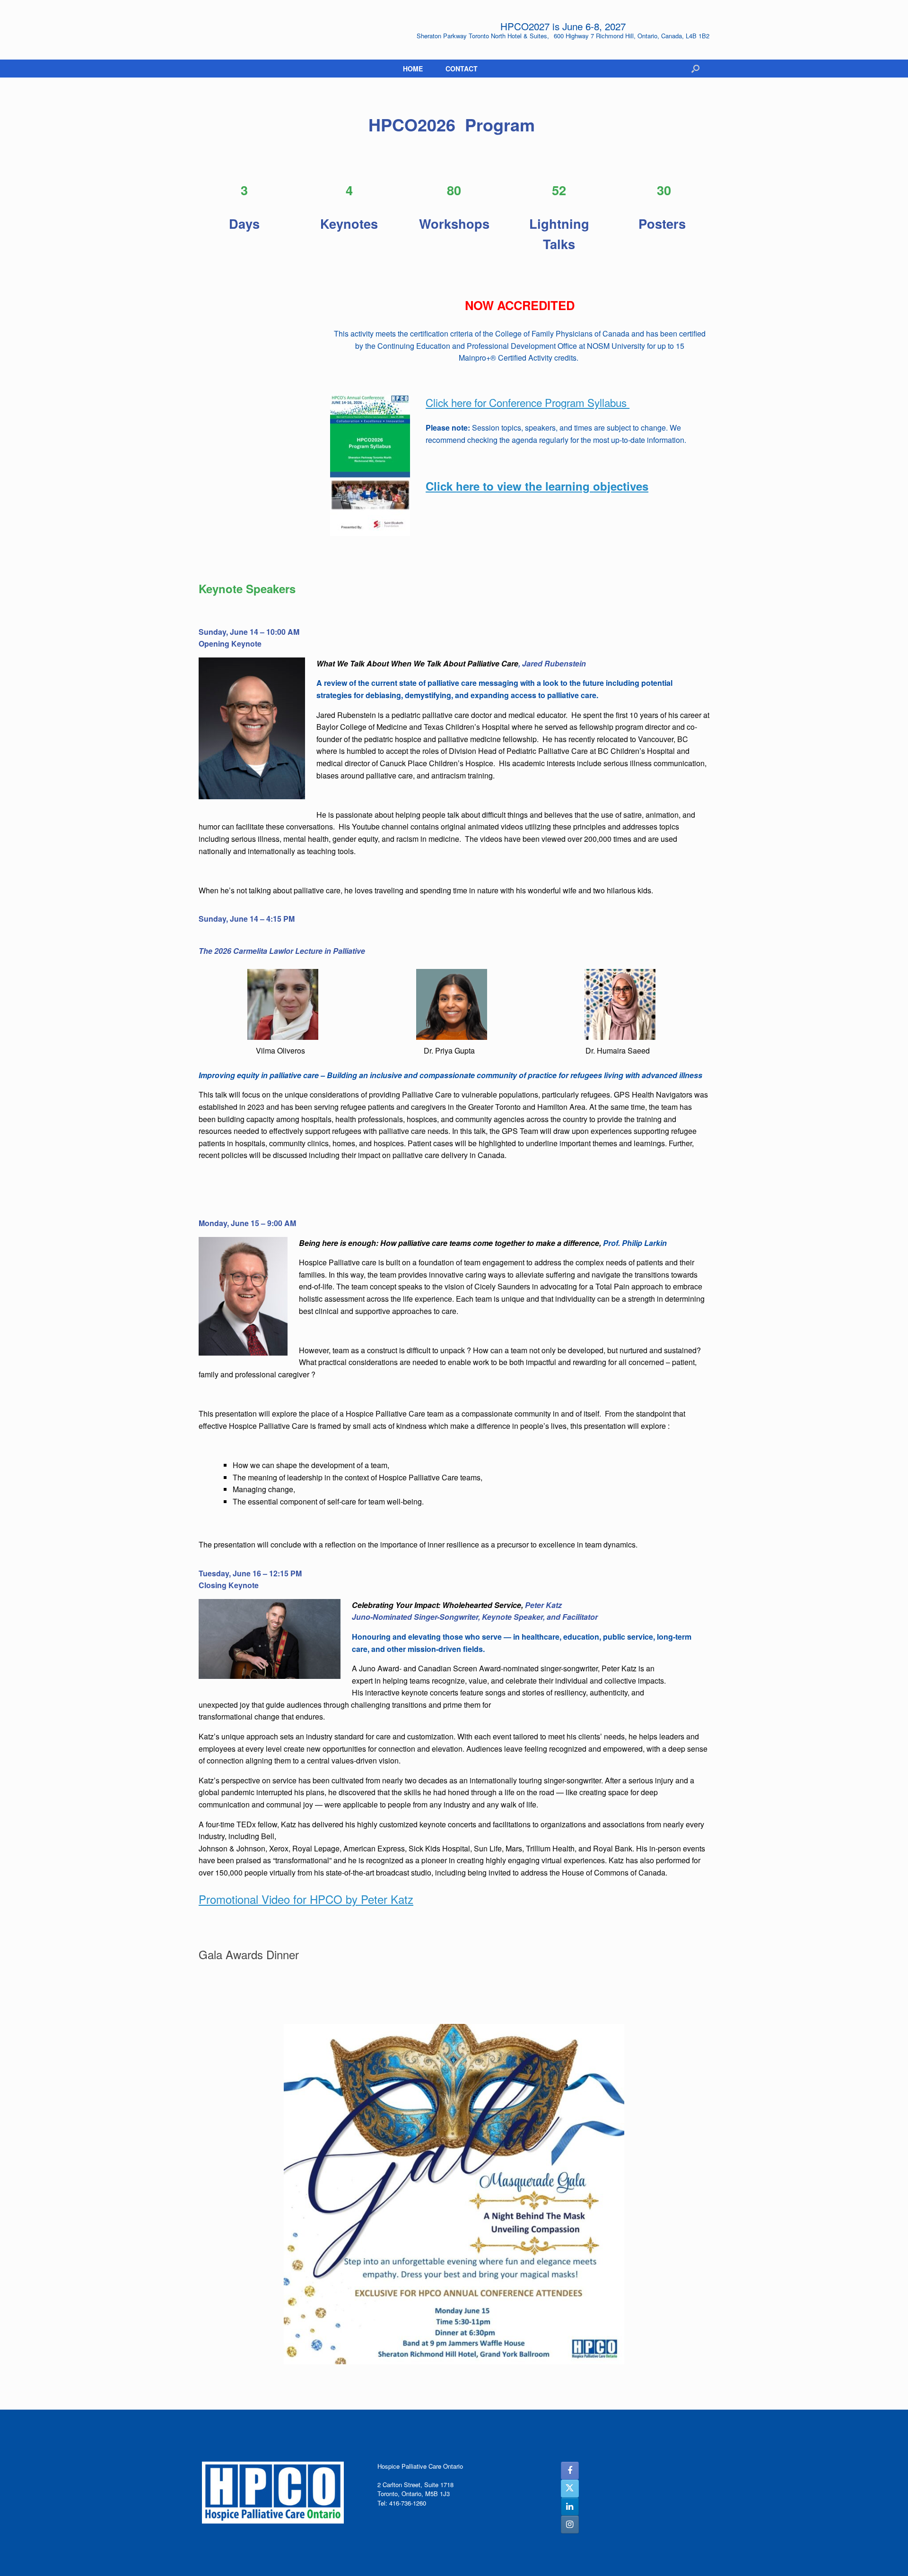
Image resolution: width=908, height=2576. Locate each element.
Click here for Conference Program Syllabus (528, 402)
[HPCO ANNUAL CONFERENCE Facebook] (570, 2471)
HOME (413, 69)
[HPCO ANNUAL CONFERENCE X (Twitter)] (570, 2489)
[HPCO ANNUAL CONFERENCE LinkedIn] (570, 2507)
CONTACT (462, 69)
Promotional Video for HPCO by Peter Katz (306, 1899)
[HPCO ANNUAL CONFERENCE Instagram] (570, 2524)
